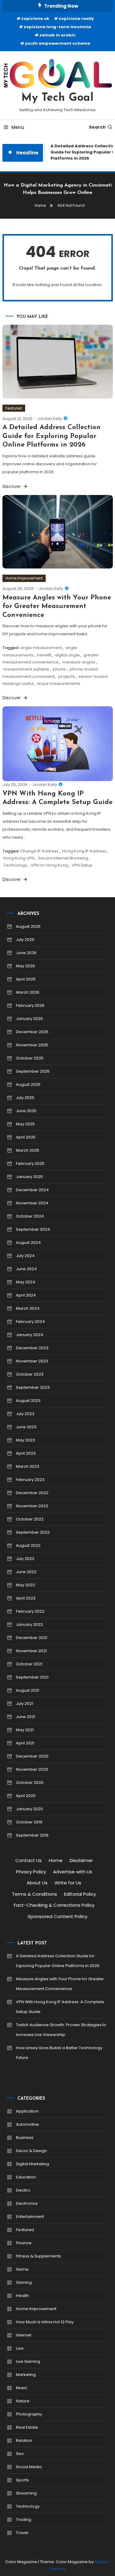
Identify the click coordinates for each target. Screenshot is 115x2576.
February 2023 (30, 1480)
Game (22, 2269)
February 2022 (30, 1611)
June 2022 (26, 1572)
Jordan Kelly (50, 419)
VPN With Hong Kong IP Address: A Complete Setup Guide (60, 2007)
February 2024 (30, 1322)
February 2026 (30, 1005)
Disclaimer (81, 1860)
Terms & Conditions (34, 1894)
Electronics (27, 2203)
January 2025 (29, 1177)
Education (26, 2177)
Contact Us (29, 1860)
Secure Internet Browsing (63, 858)
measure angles (79, 662)
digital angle (67, 655)
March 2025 (28, 1150)
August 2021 (28, 1690)
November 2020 (32, 1769)
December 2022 (32, 1493)
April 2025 (26, 1137)
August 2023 (28, 1401)
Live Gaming (28, 2361)
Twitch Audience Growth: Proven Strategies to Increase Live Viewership (61, 2030)
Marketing (26, 2375)
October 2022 (30, 1519)
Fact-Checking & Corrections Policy (54, 1905)
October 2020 (30, 1783)
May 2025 (25, 1124)
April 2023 (26, 1453)
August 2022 (28, 1545)
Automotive (27, 2124)
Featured (14, 408)
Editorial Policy (80, 1894)
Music (22, 2388)
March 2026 (28, 992)
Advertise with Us (73, 1872)
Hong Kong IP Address (84, 851)
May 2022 (25, 1585)
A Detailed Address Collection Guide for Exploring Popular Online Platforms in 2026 (52, 436)
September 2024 (33, 1229)
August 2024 (28, 1243)
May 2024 (26, 1282)
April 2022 (26, 1598)
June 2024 (26, 1269)
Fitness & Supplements (38, 2256)
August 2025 (28, 1084)
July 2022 (25, 1559)
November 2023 (32, 1361)
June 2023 (26, 1427)
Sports (22, 2480)
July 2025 (25, 1098)
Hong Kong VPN (19, 858)
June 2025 (26, 1111)
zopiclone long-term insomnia (57, 27)
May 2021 (25, 1730)
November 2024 (32, 1203)
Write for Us (68, 1883)
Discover (12, 486)
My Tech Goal (57, 98)
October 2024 (30, 1216)
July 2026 (25, 940)
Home (56, 1860)
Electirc (23, 2190)
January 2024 (30, 1335)
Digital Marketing (33, 2164)
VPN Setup (82, 865)
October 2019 (29, 1822)
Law (20, 2348)
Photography (29, 2414)
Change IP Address (39, 851)
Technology (15, 865)
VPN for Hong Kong (49, 865)
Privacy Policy (31, 1872)
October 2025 (30, 1058)
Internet (24, 2335)
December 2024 (32, 1190)
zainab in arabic (57, 35)
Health (22, 2296)
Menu (18, 127)
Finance (24, 2243)
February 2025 (30, 1163)
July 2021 (25, 1703)
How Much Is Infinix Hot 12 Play (45, 2322)
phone (59, 669)
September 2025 (33, 1071)
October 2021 (29, 1664)
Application (27, 2111)
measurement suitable (26, 669)
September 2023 (33, 1387)
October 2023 (30, 1374)
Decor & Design (31, 2151)
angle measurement (41, 648)
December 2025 (32, 1032)
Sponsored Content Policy (57, 1916)
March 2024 (28, 1308)
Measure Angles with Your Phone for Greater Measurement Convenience (57, 606)
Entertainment (30, 2217)
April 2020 (26, 1796)
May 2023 (25, 1440)
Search (97, 127)
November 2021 (31, 1651)
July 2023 (25, 1414)
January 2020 (29, 1809)
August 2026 (28, 926)
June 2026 (26, 953)
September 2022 (33, 1532)
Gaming (24, 2282)
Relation (24, 2440)
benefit (44, 655)
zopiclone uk (35, 19)
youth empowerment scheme (57, 43)
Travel (22, 2533)
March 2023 (28, 1466)
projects (67, 676)
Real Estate (27, 2427)
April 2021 (25, 1743)
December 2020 (32, 1756)
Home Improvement (24, 578)
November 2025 (32, 1045)
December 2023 (32, 1348)
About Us (37, 1883)
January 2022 (29, 1624)
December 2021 (32, 1638)
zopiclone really (76, 19)
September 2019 (32, 1835)
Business (25, 2138)
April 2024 (26, 1295)
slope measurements (59, 684)
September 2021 (32, 1677)
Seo (20, 2454)
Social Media (29, 2467)
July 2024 (25, 1256)
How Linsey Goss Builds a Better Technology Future (59, 2053)
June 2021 (26, 1717)
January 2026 (29, 1019)
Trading (24, 2519)
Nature (23, 2401)
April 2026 (26, 979)
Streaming (26, 2493)
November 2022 (32, 1506)
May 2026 (25, 966)
